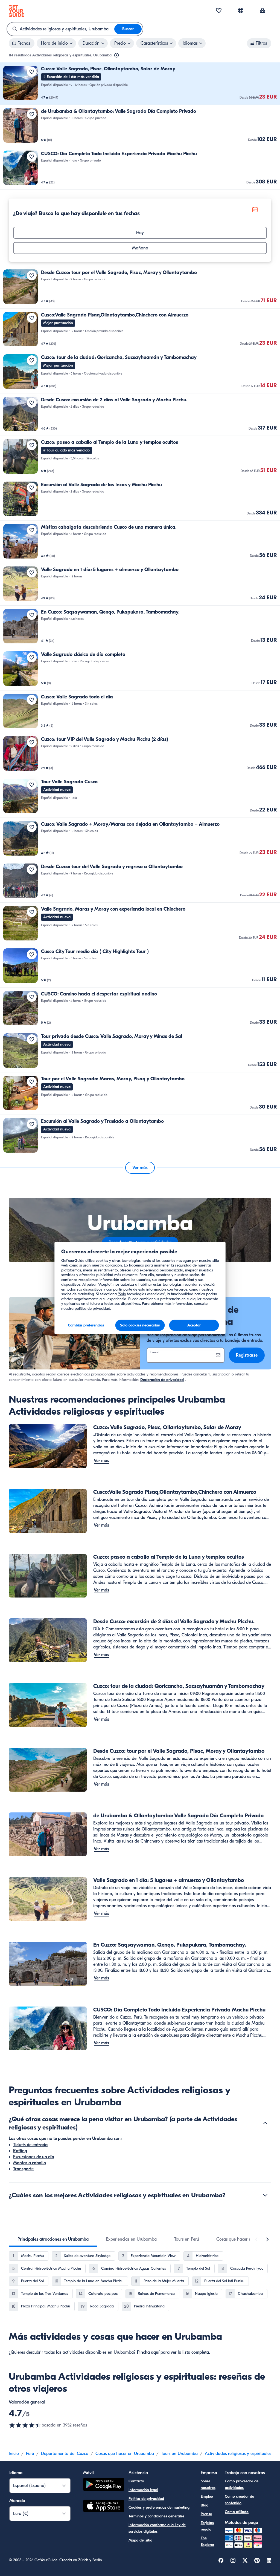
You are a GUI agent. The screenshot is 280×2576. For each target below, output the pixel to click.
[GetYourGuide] (16, 11)
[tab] (53, 2239)
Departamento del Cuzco (65, 2454)
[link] (140, 84)
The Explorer (208, 2541)
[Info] (116, 55)
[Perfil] (262, 11)
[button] (140, 84)
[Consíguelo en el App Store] (104, 2507)
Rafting (20, 2151)
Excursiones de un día (34, 2157)
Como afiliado (237, 2512)
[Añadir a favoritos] (32, 72)
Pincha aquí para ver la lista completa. (173, 2352)
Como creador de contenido (239, 2500)
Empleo (207, 2496)
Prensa (206, 2514)
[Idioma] (241, 10)
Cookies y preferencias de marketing (159, 2507)
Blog (205, 2505)
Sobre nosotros (208, 2484)
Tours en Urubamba (179, 2454)
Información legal (143, 2490)
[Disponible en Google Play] (104, 2485)
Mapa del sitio (140, 2540)
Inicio (14, 2454)
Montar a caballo (30, 2163)
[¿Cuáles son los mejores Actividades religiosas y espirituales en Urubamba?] (265, 2195)
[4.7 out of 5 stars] (25, 2425)
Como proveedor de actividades (242, 2484)
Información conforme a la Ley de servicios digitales (157, 2528)
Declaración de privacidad (162, 1380)
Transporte (23, 2169)
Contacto (136, 2481)
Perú (30, 2454)
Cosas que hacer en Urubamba (125, 2454)
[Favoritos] (219, 11)
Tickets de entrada (30, 2145)
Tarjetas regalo (207, 2526)
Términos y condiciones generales (156, 2516)
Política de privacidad (146, 2499)
